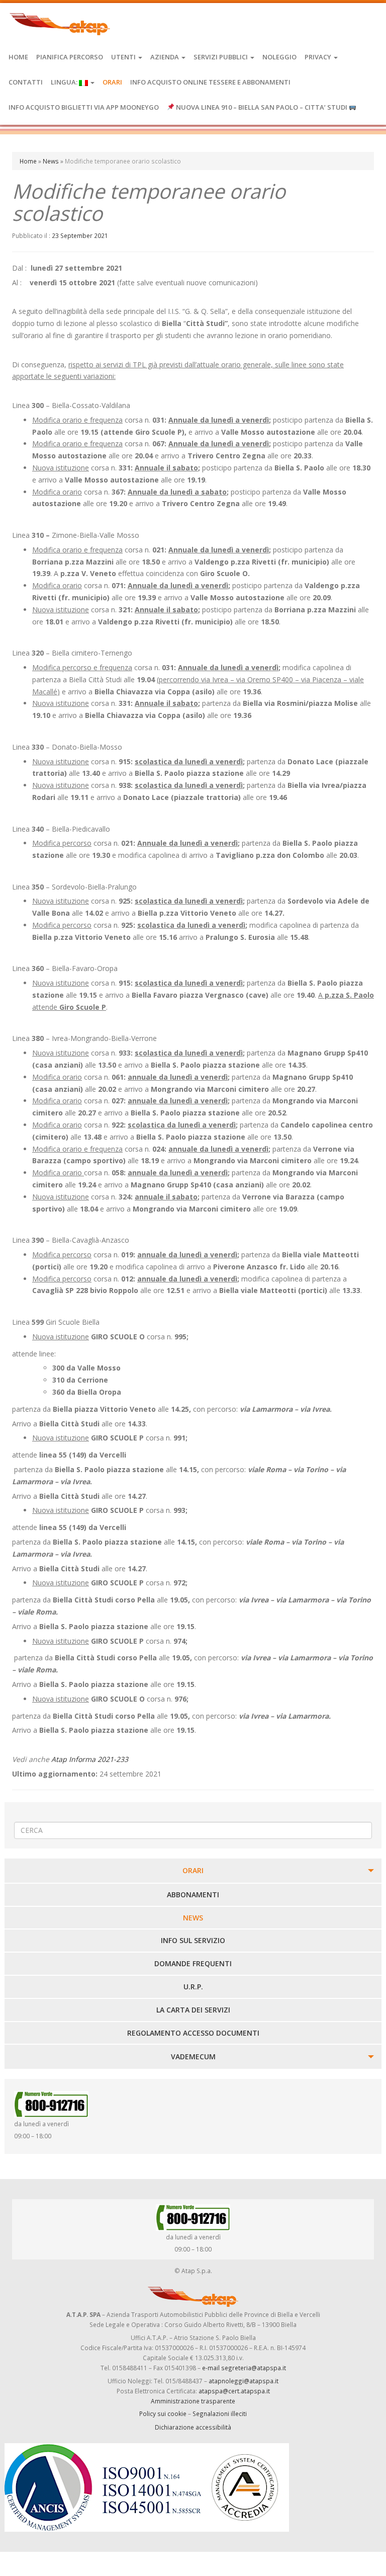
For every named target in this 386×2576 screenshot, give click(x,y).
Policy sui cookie (163, 2413)
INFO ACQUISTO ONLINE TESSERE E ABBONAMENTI (210, 82)
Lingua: (65, 82)
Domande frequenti (193, 1963)
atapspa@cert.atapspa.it (234, 2391)
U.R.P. (193, 1987)
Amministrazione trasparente (193, 2401)
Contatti (26, 82)
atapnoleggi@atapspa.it (244, 2381)
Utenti (124, 57)
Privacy (319, 57)
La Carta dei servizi (193, 2010)
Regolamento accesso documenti (193, 2033)
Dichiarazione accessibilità (193, 2427)
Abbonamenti (193, 1895)
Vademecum (193, 2057)
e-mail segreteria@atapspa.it (244, 2368)
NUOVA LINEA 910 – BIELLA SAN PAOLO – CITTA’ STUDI (262, 107)
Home (18, 57)
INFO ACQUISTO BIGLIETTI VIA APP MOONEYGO (84, 107)
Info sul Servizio (193, 1940)
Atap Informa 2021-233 (90, 1759)
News (51, 161)
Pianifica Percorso (70, 57)
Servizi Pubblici (221, 57)
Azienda (165, 57)
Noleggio (279, 57)
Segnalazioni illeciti (220, 2413)
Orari (112, 82)
